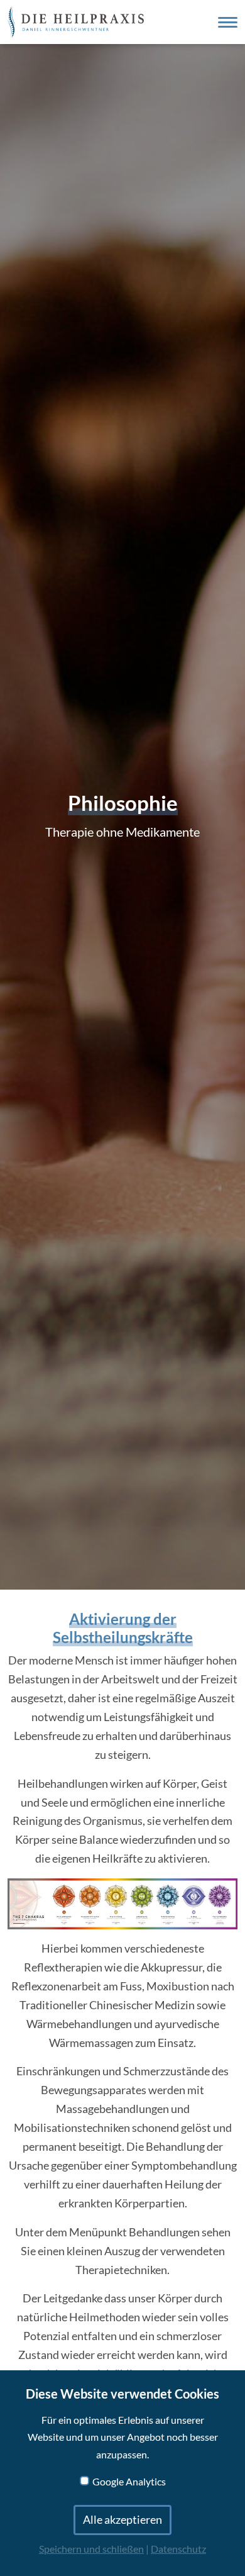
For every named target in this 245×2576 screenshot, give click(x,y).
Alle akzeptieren (122, 2520)
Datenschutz (178, 2549)
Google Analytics (129, 2482)
